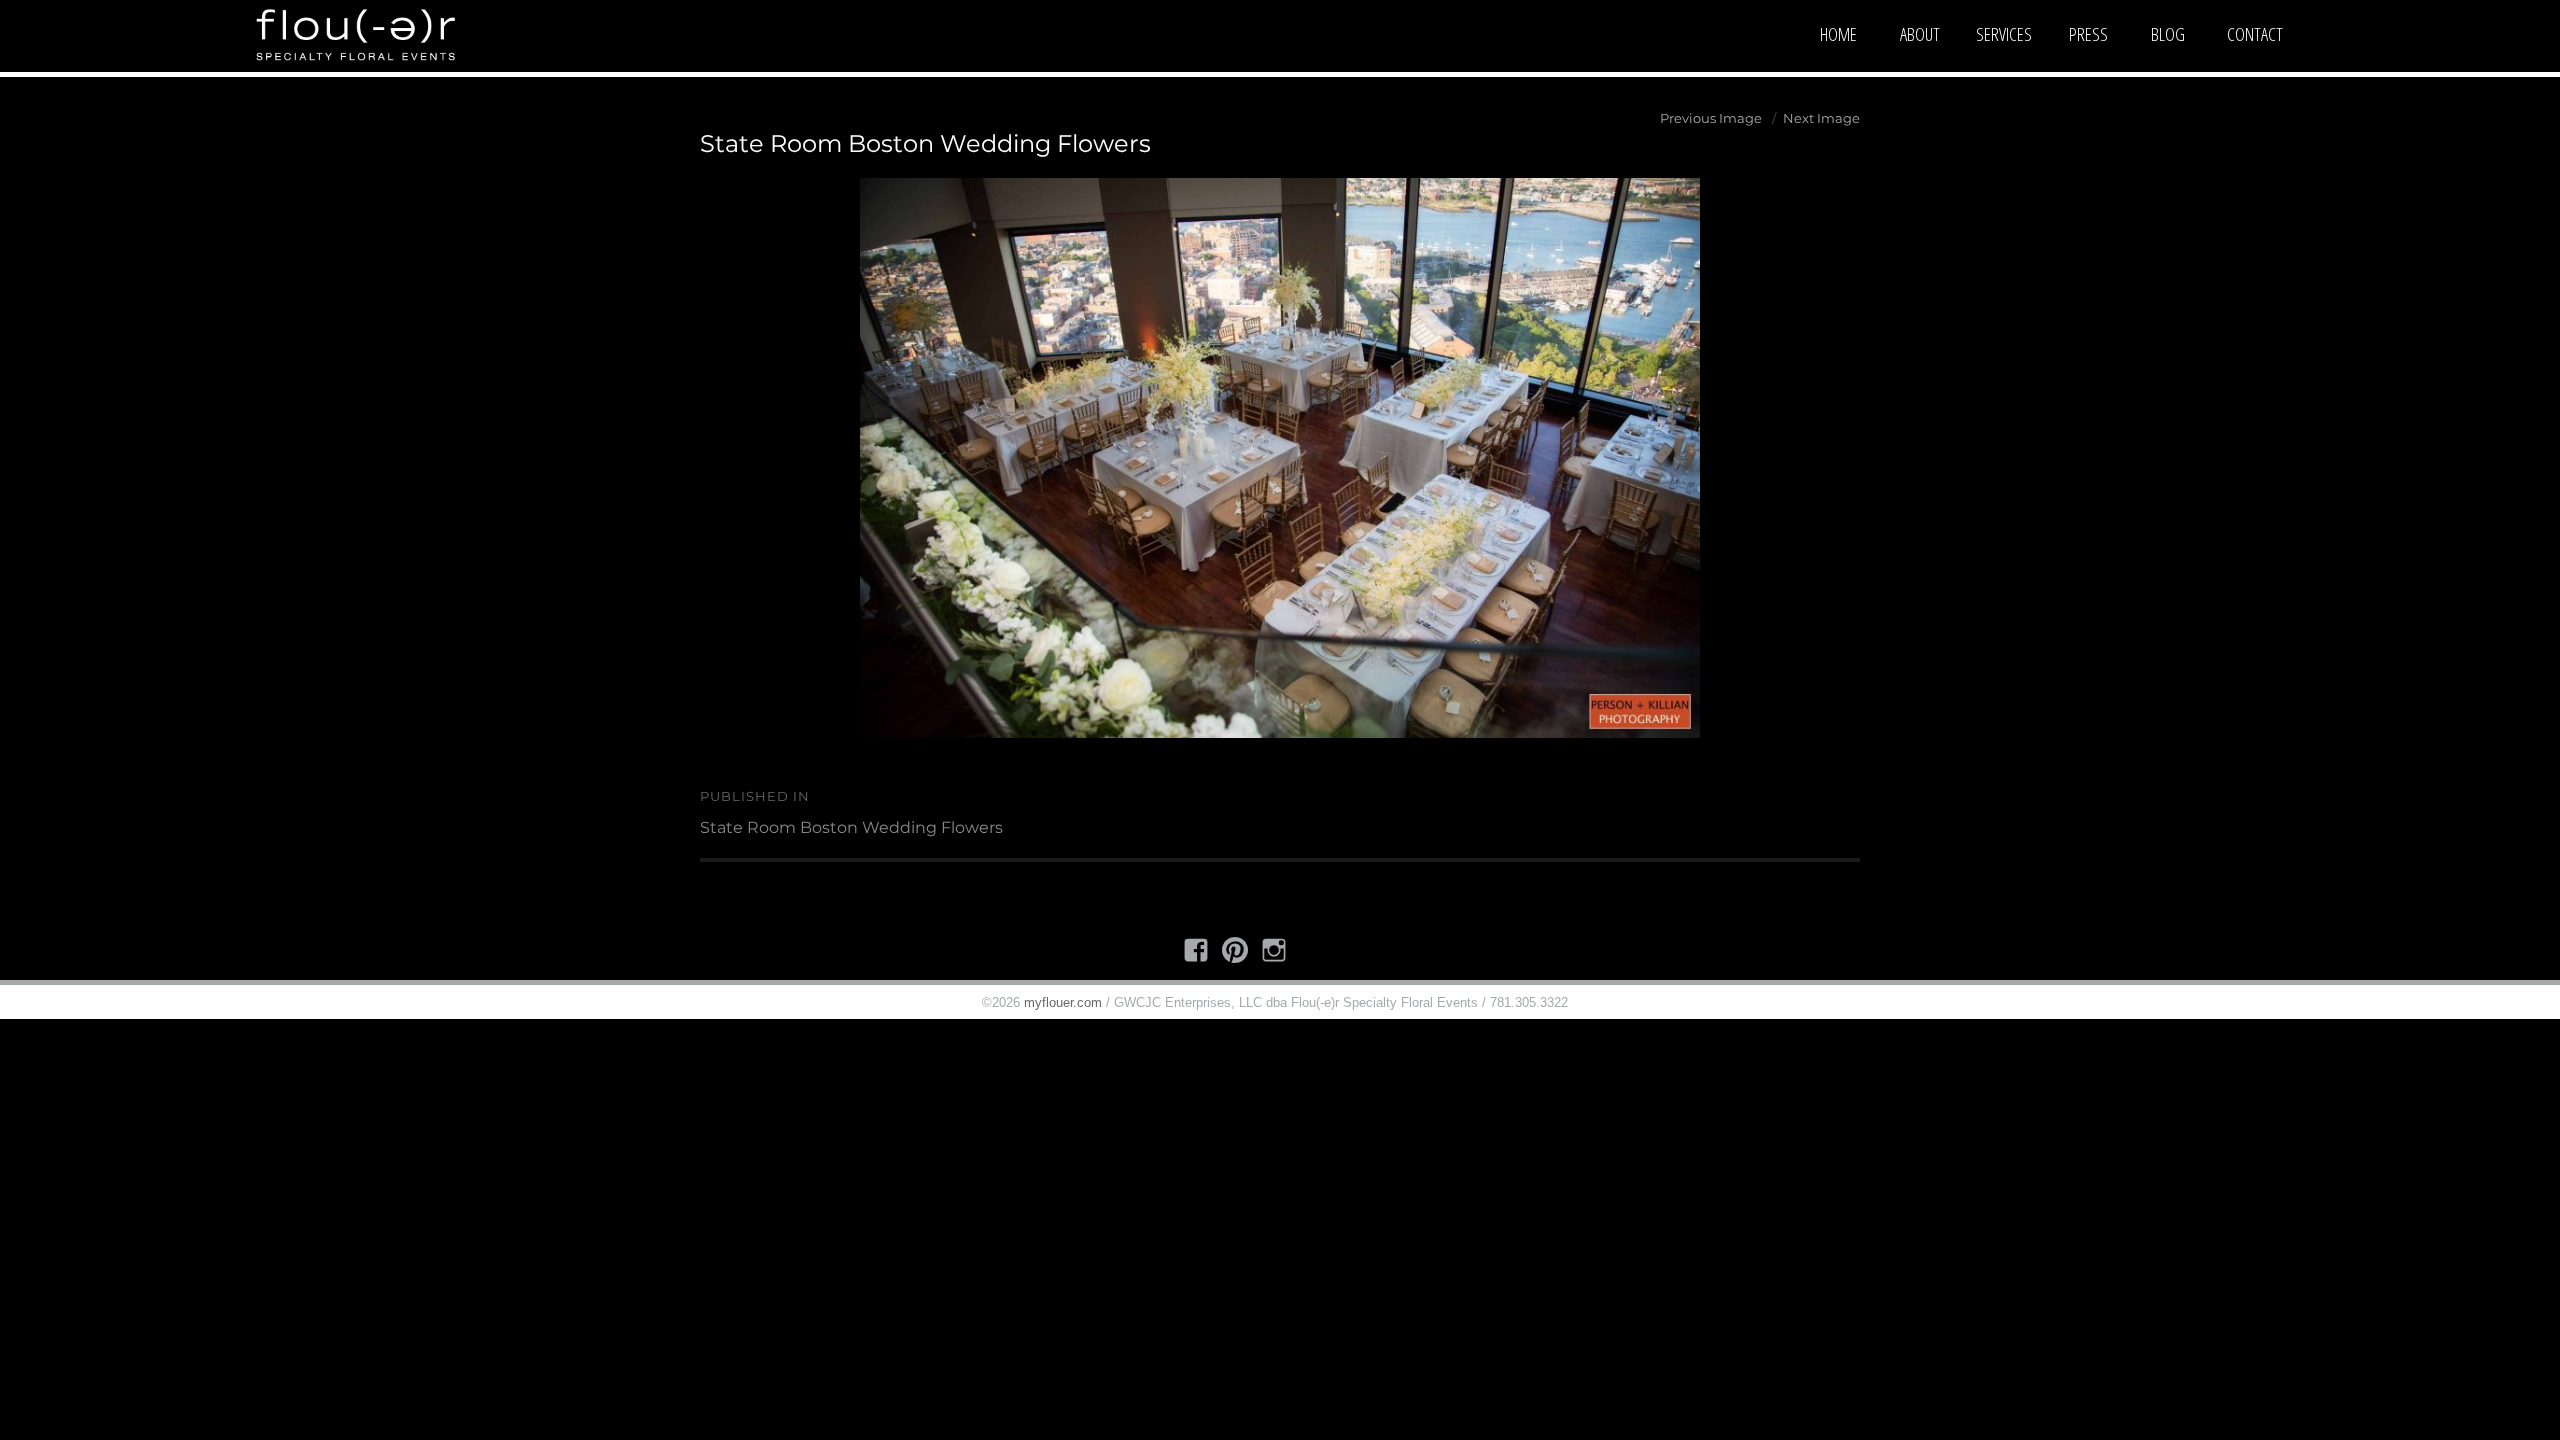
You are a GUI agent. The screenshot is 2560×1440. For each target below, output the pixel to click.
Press (2088, 34)
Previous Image (1711, 118)
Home (1838, 34)
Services (2004, 34)
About (1920, 34)
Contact (2255, 34)
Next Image (1821, 118)
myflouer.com (1063, 1002)
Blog (2168, 34)
